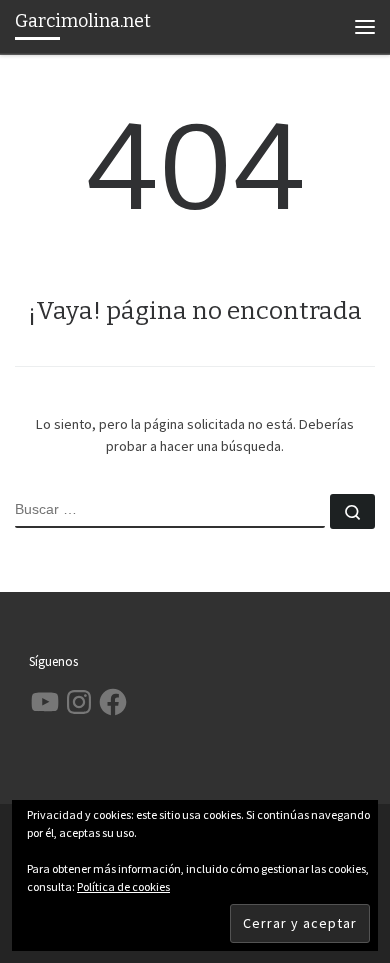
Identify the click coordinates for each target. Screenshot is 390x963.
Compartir (253, 481)
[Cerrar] (321, 470)
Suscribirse (156, 481)
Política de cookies (123, 886)
